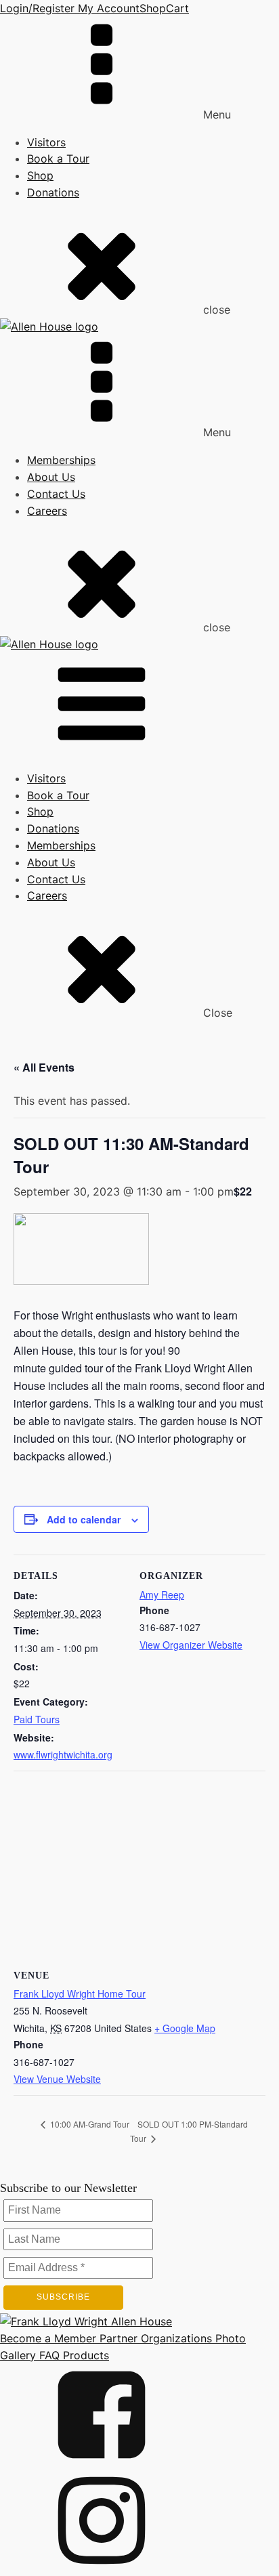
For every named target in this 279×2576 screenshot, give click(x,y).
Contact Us (56, 494)
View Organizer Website (191, 1645)
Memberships (61, 460)
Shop (153, 8)
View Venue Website (57, 2079)
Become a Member (48, 2338)
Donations (53, 192)
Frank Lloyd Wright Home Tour (80, 1993)
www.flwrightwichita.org (63, 1754)
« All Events (44, 1067)
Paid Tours (37, 1719)
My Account (107, 8)
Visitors (46, 142)
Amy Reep (162, 1595)
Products (84, 2355)
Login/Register (37, 8)
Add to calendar (84, 1519)
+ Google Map (185, 2028)
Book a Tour (58, 159)
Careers (47, 511)
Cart (177, 8)
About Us (51, 477)
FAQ (48, 2355)
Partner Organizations (154, 2338)
